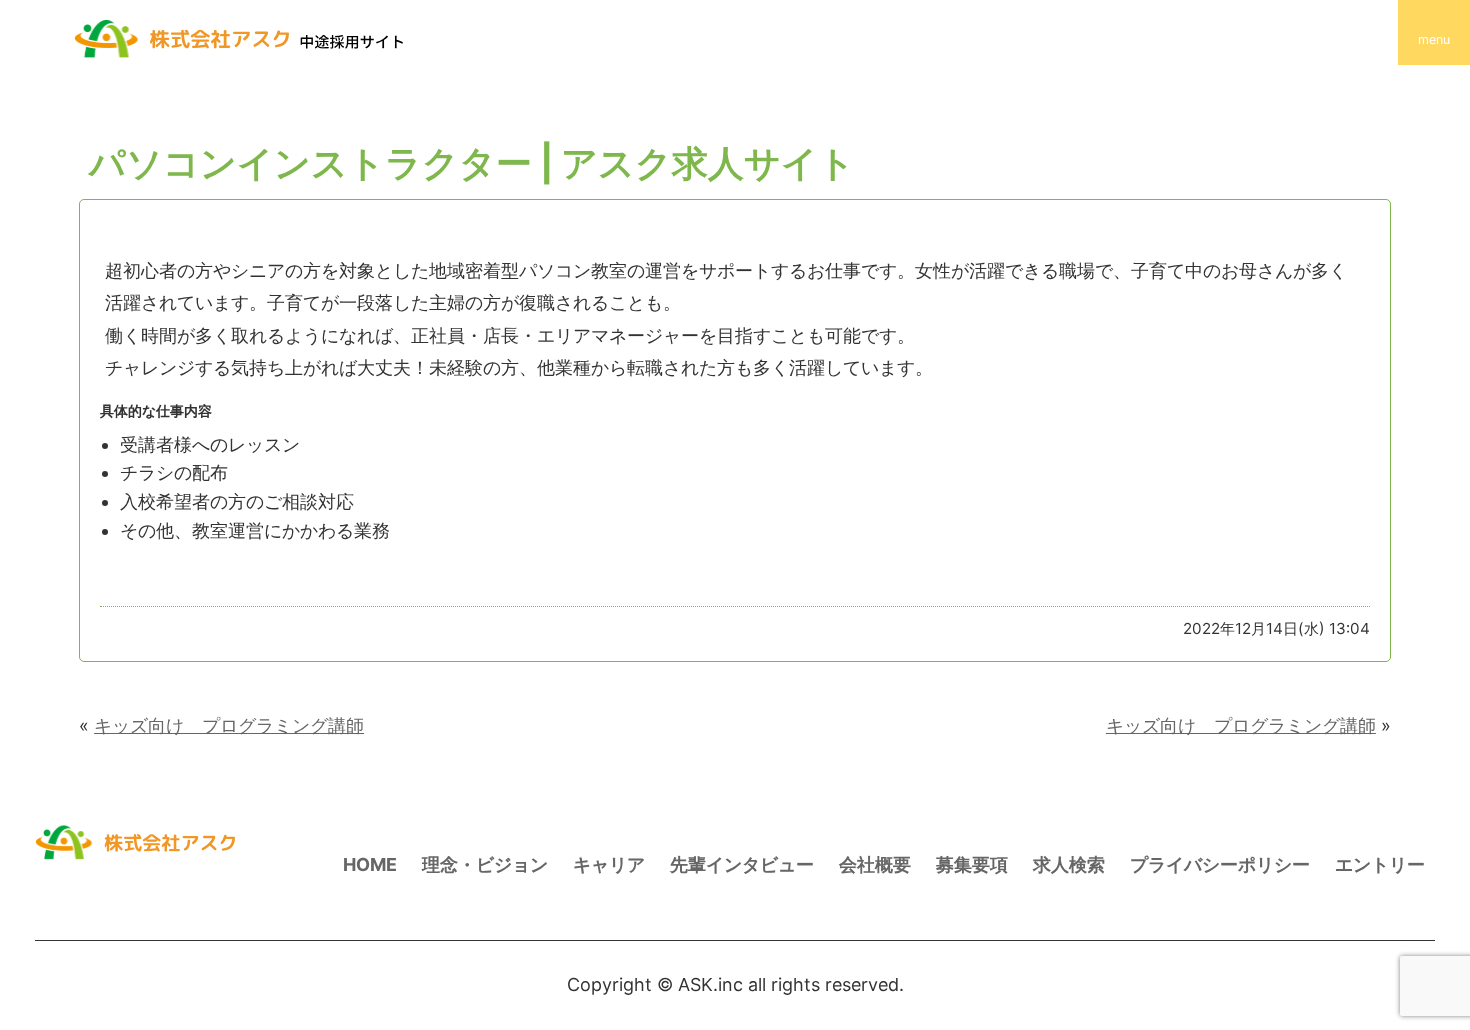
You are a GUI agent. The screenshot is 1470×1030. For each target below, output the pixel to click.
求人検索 (1069, 864)
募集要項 (972, 864)
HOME (370, 864)
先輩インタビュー (742, 864)
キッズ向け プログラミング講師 (229, 725)
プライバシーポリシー (1220, 864)
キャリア (609, 864)
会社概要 (875, 864)
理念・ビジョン (485, 864)
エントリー (1380, 864)
